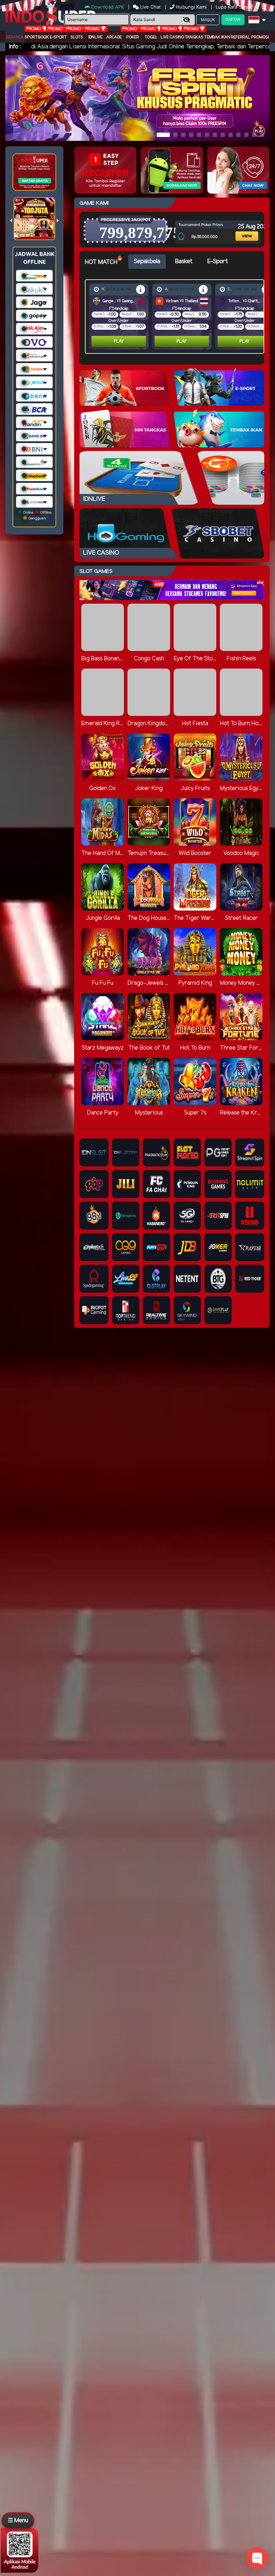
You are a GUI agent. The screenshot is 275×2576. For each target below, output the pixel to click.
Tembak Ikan (217, 37)
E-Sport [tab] (218, 262)
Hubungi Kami (191, 7)
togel (151, 37)
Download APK (108, 7)
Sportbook (37, 37)
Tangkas (194, 37)
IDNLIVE (95, 37)
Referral (241, 37)
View (241, 226)
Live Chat (150, 7)
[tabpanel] (176, 317)
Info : (15, 47)
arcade (114, 37)
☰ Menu (18, 2521)
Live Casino (172, 37)
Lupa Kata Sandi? (235, 7)
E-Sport (58, 37)
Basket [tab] (184, 262)
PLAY (119, 341)
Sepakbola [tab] (147, 262)
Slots (77, 37)
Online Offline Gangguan (37, 515)
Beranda (15, 37)
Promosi (260, 37)
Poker (133, 37)
